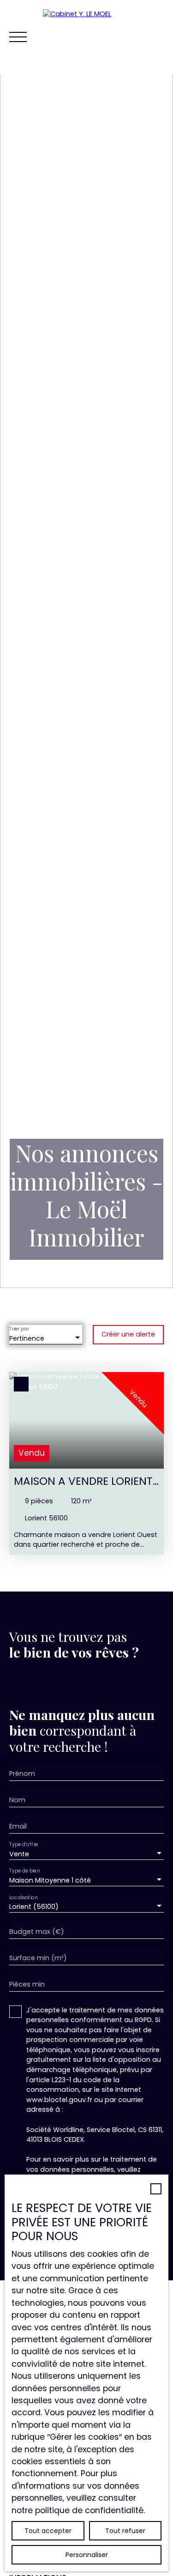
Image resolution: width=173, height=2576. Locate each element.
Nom (17, 1800)
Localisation (23, 1897)
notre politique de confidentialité (78, 2510)
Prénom (22, 1774)
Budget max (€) (37, 1932)
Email (18, 1826)
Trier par (19, 1329)
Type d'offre (24, 1844)
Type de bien (24, 1871)
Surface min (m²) (38, 1958)
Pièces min (27, 1984)
